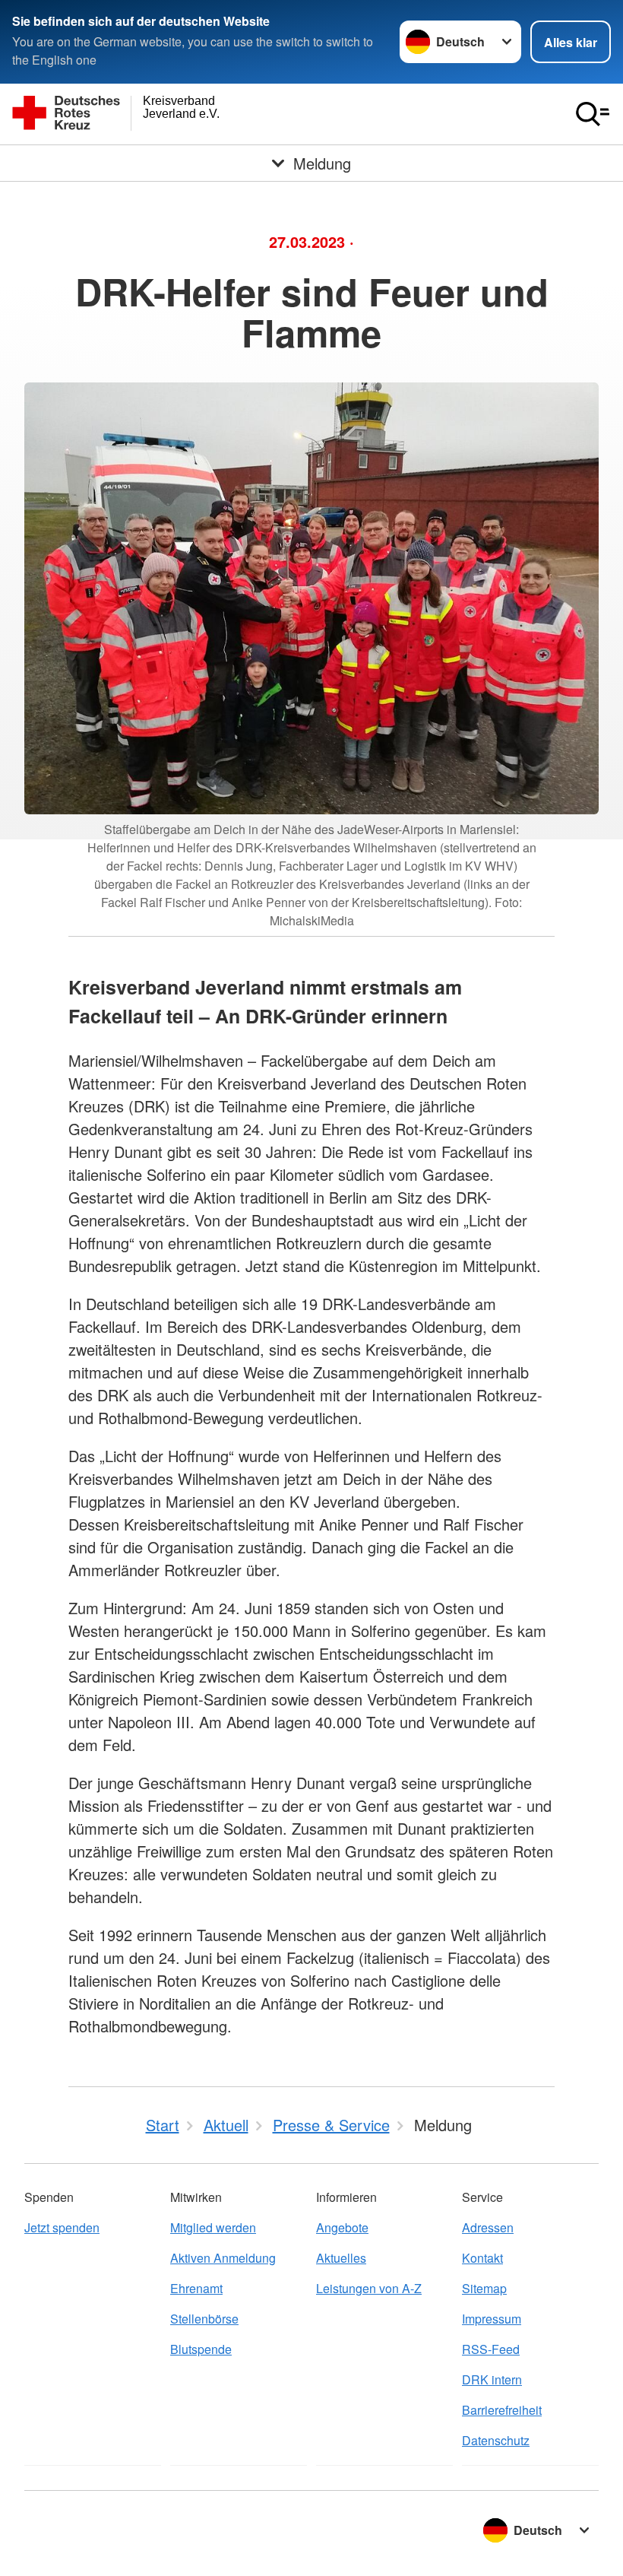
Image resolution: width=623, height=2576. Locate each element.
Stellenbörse (204, 2319)
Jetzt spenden (62, 2227)
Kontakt (482, 2258)
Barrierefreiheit (502, 2410)
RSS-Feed (491, 2349)
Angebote (342, 2227)
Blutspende (201, 2349)
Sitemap (484, 2288)
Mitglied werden (213, 2227)
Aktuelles (341, 2258)
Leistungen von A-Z (369, 2288)
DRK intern (492, 2379)
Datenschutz (496, 2440)
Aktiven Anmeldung (223, 2258)
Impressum (492, 2319)
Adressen (488, 2227)
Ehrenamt (196, 2288)
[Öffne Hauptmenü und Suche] (593, 114)
